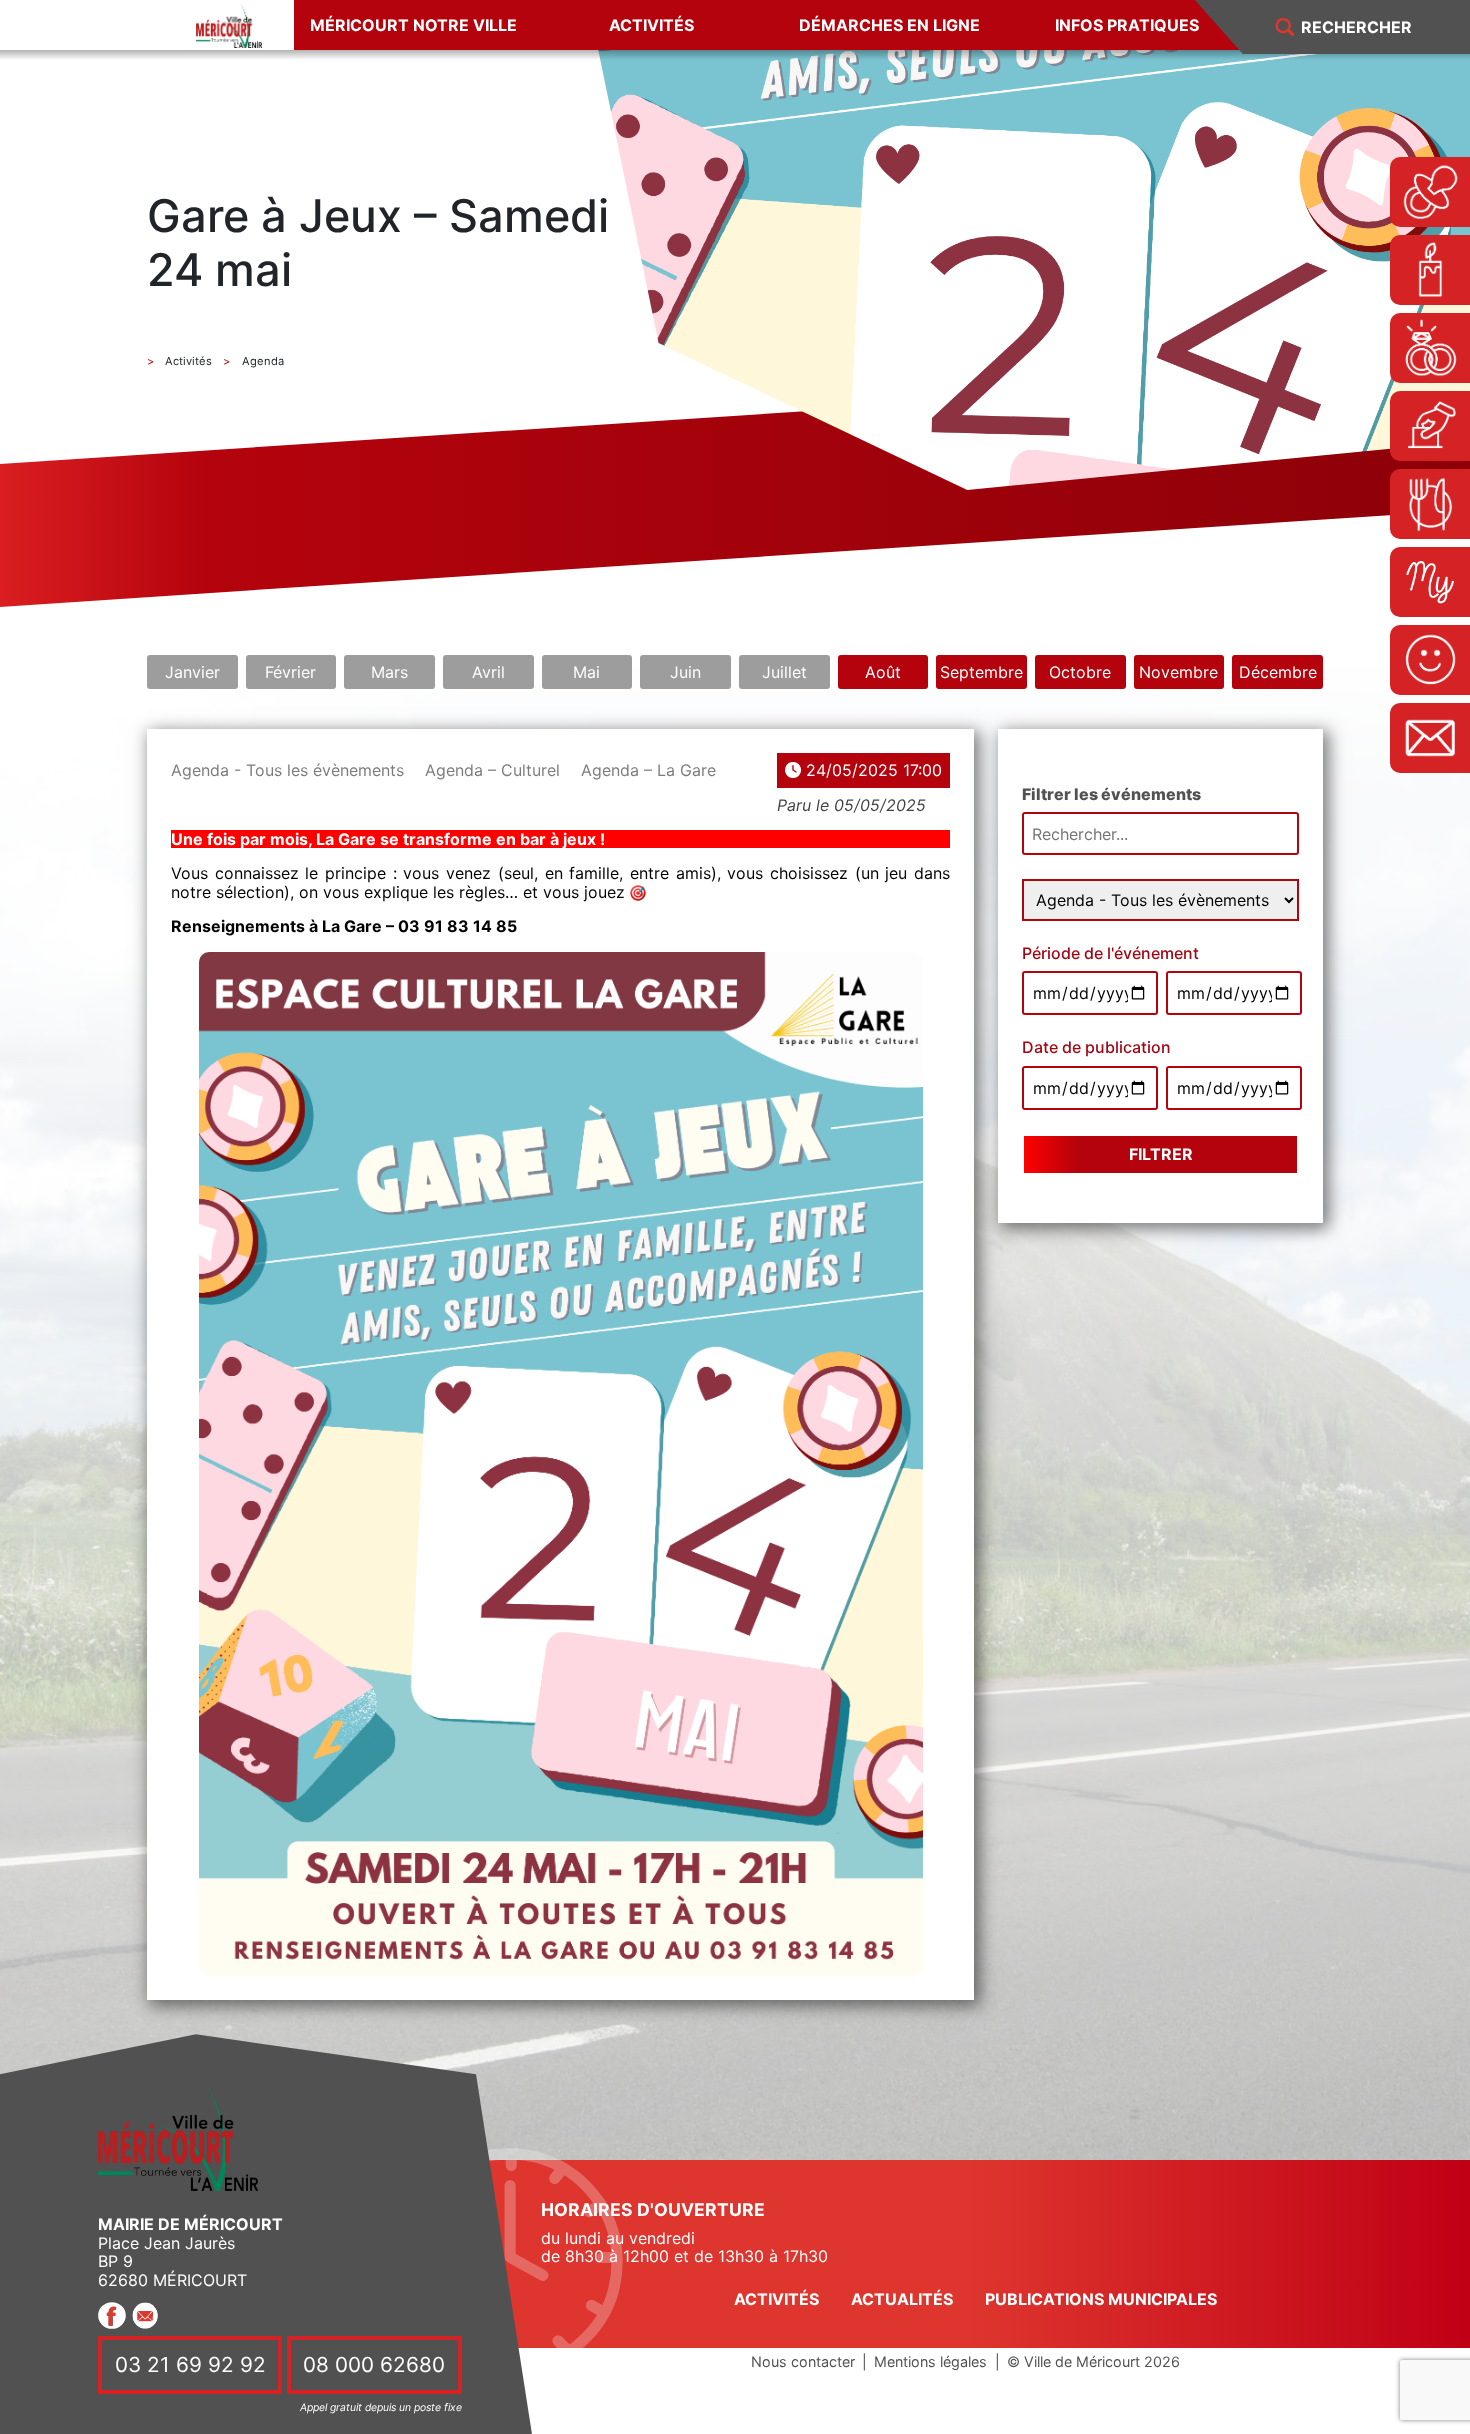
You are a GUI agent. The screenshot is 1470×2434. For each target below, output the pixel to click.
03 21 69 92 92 (190, 2365)
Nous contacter (803, 2361)
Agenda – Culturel (492, 770)
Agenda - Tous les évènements (287, 770)
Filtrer (1161, 1154)
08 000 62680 (374, 2365)
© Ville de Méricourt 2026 (1093, 2361)
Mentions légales (930, 2361)
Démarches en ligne (889, 25)
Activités (651, 25)
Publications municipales (1101, 2299)
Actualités (902, 2299)
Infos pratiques (1127, 25)
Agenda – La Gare (648, 770)
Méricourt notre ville (413, 25)
